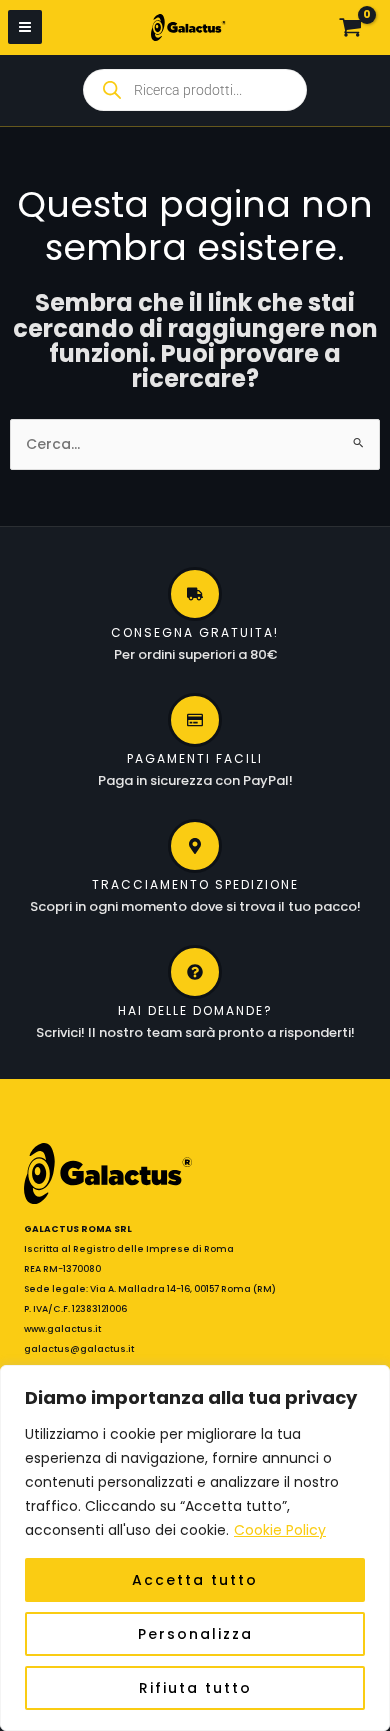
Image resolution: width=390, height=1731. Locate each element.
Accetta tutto (195, 1580)
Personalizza (195, 1634)
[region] (195, 1548)
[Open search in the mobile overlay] (195, 90)
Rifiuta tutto (195, 1688)
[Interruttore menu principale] (25, 27)
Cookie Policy (280, 1530)
